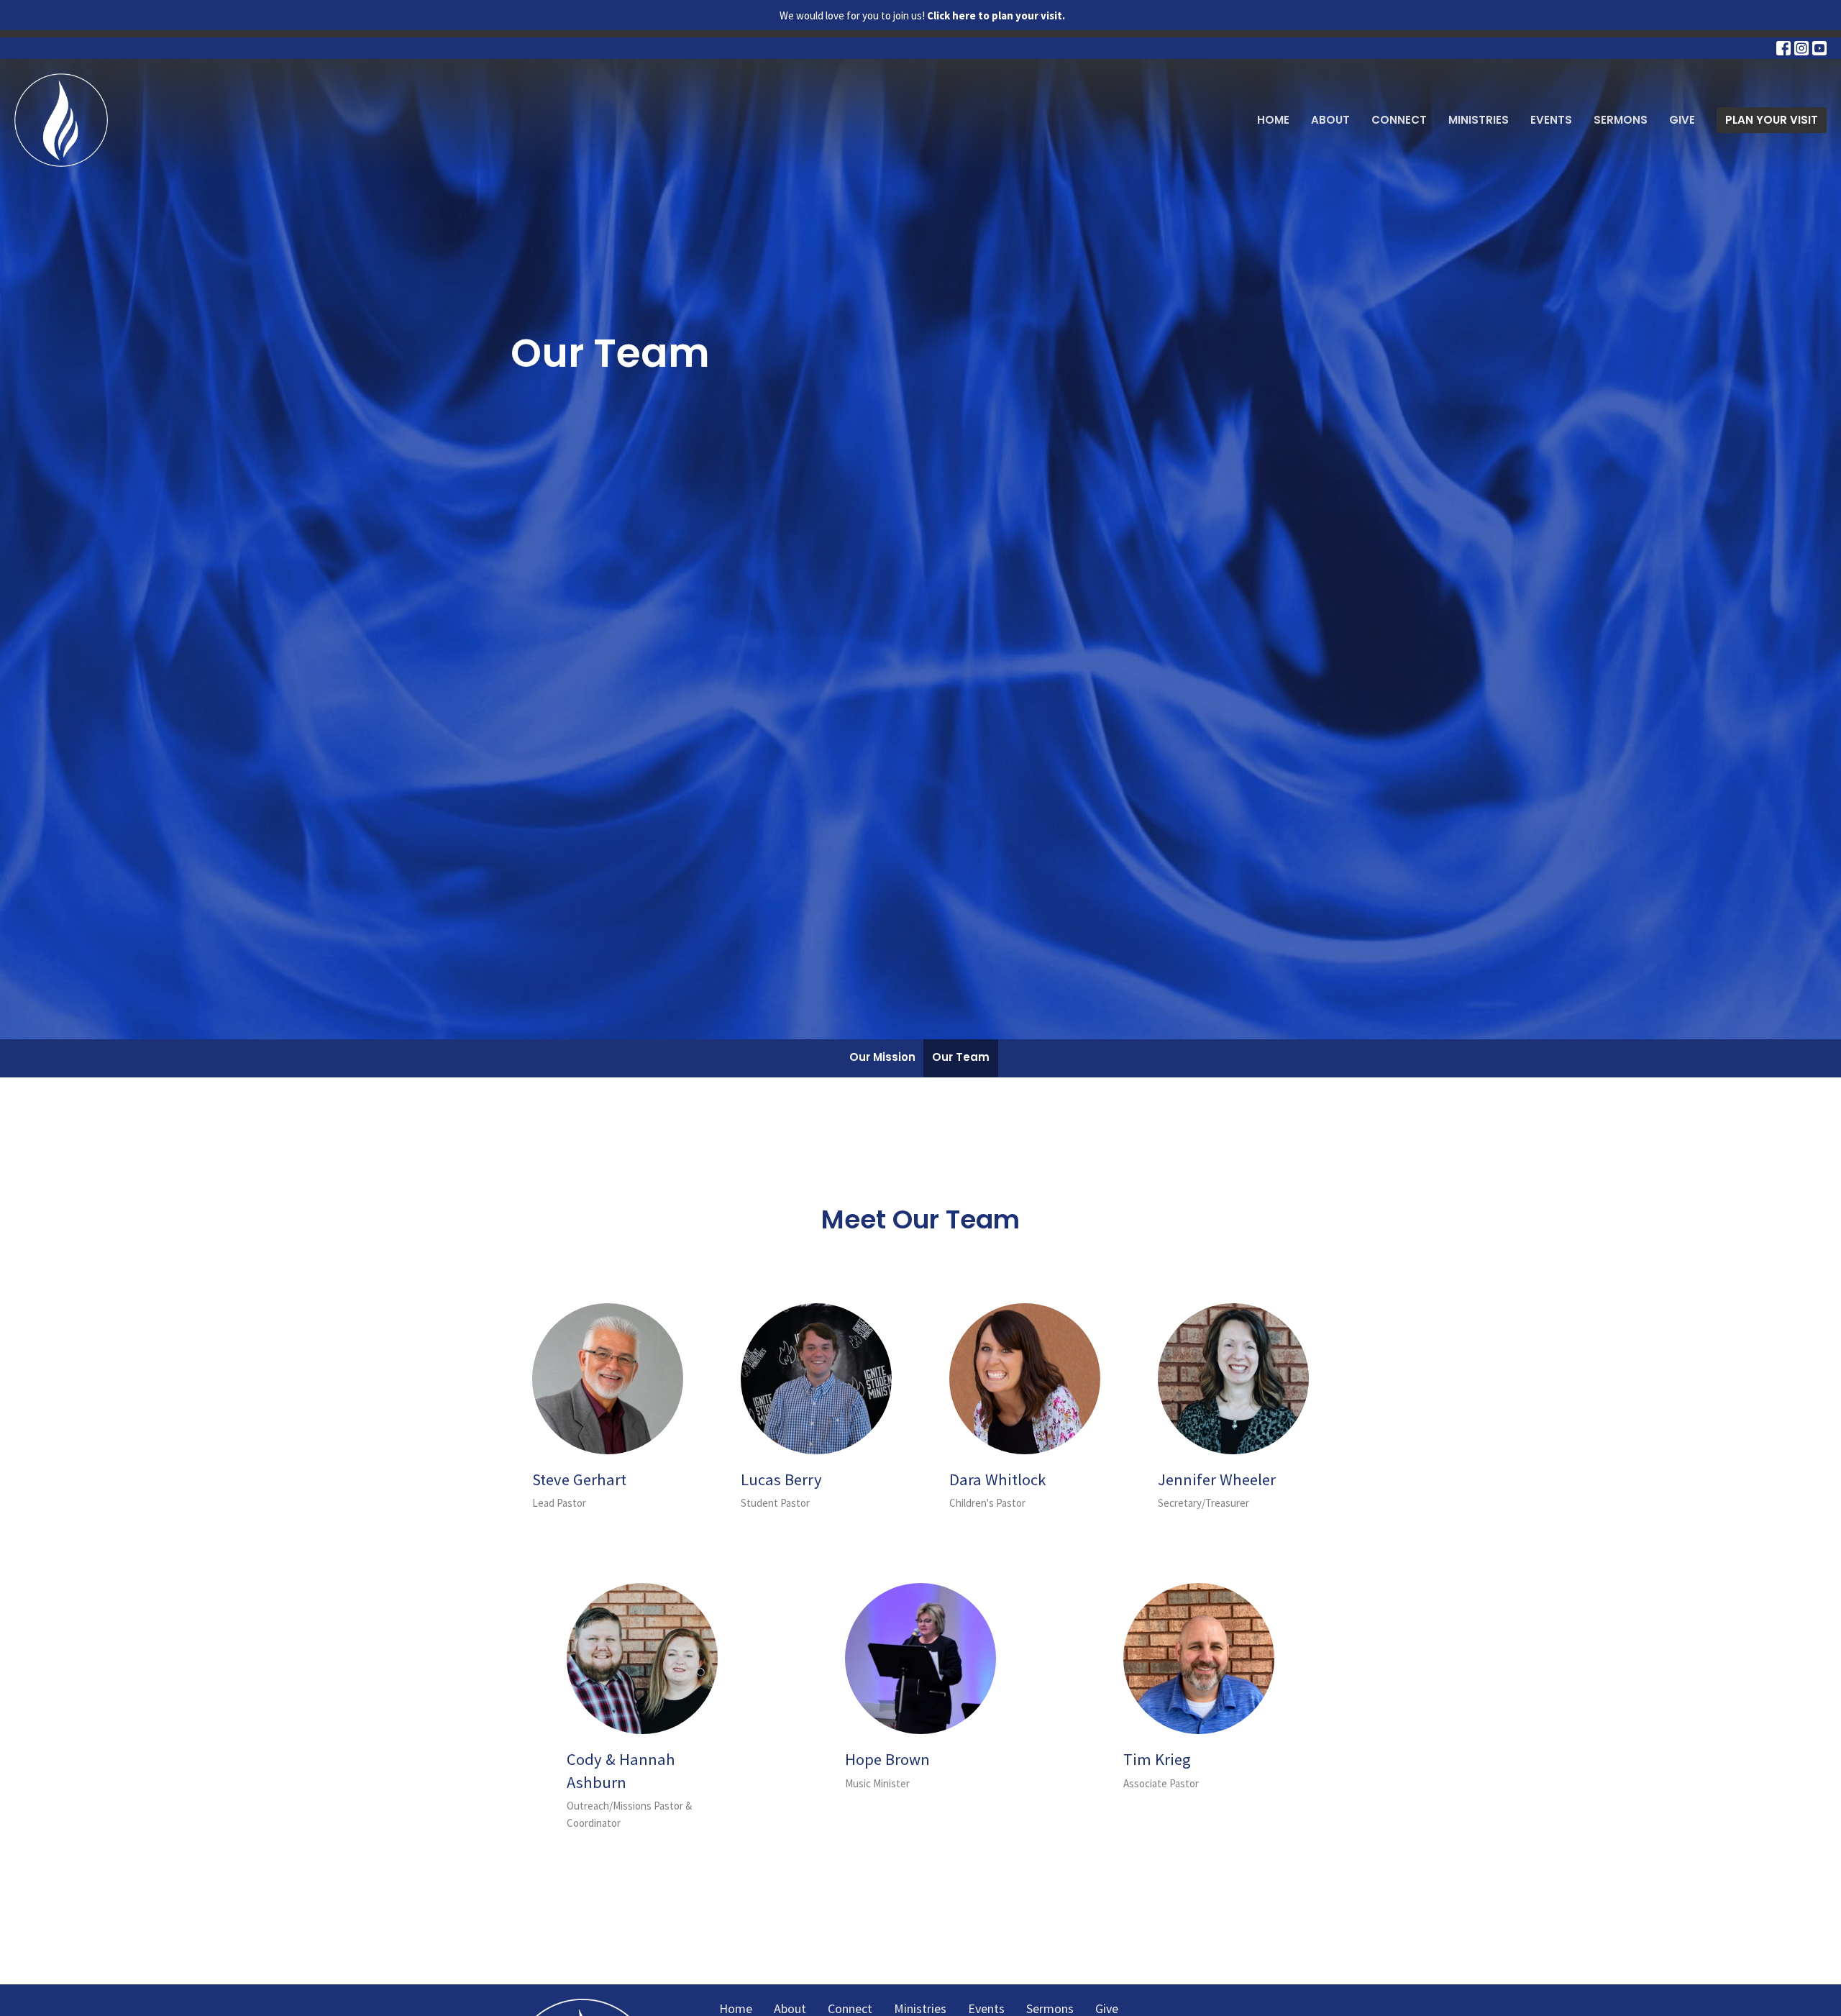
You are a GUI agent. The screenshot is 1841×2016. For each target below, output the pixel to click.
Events (1551, 120)
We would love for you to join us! (922, 15)
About (1330, 120)
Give (1682, 120)
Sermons (1621, 120)
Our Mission (882, 1057)
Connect (1399, 120)
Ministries (1479, 120)
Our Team (961, 1057)
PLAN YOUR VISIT (1772, 120)
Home (1273, 120)
